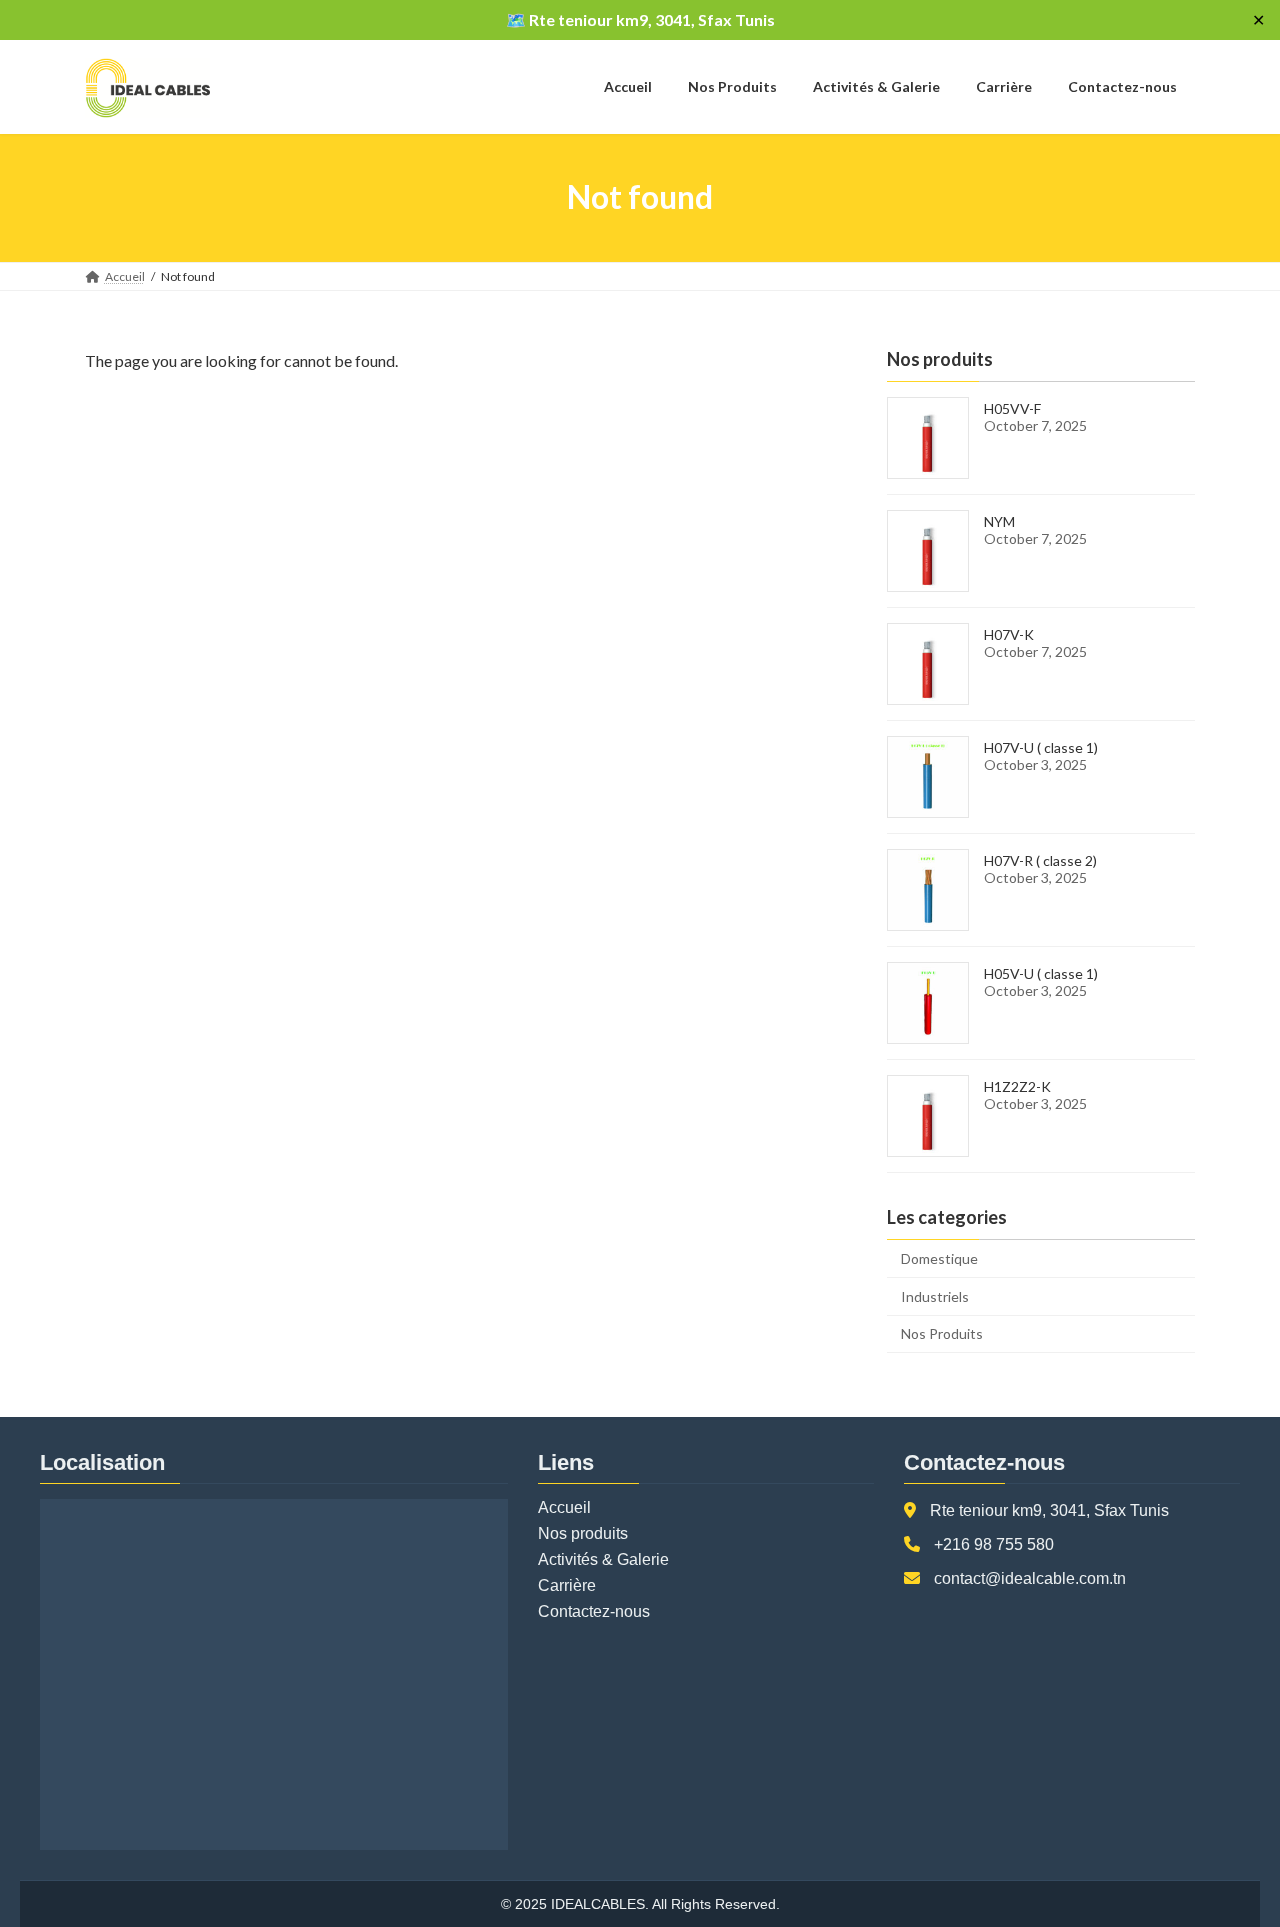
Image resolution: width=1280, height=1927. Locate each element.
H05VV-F (1012, 408)
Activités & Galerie (603, 1559)
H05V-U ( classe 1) (1041, 973)
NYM (999, 521)
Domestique (939, 1258)
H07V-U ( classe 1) (1041, 747)
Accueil (564, 1507)
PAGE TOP (1230, 1850)
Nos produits (583, 1533)
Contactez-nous (594, 1611)
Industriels (935, 1295)
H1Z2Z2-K (1017, 1086)
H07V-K (1009, 634)
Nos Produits (942, 1333)
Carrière (567, 1585)
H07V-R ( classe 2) (1040, 860)
